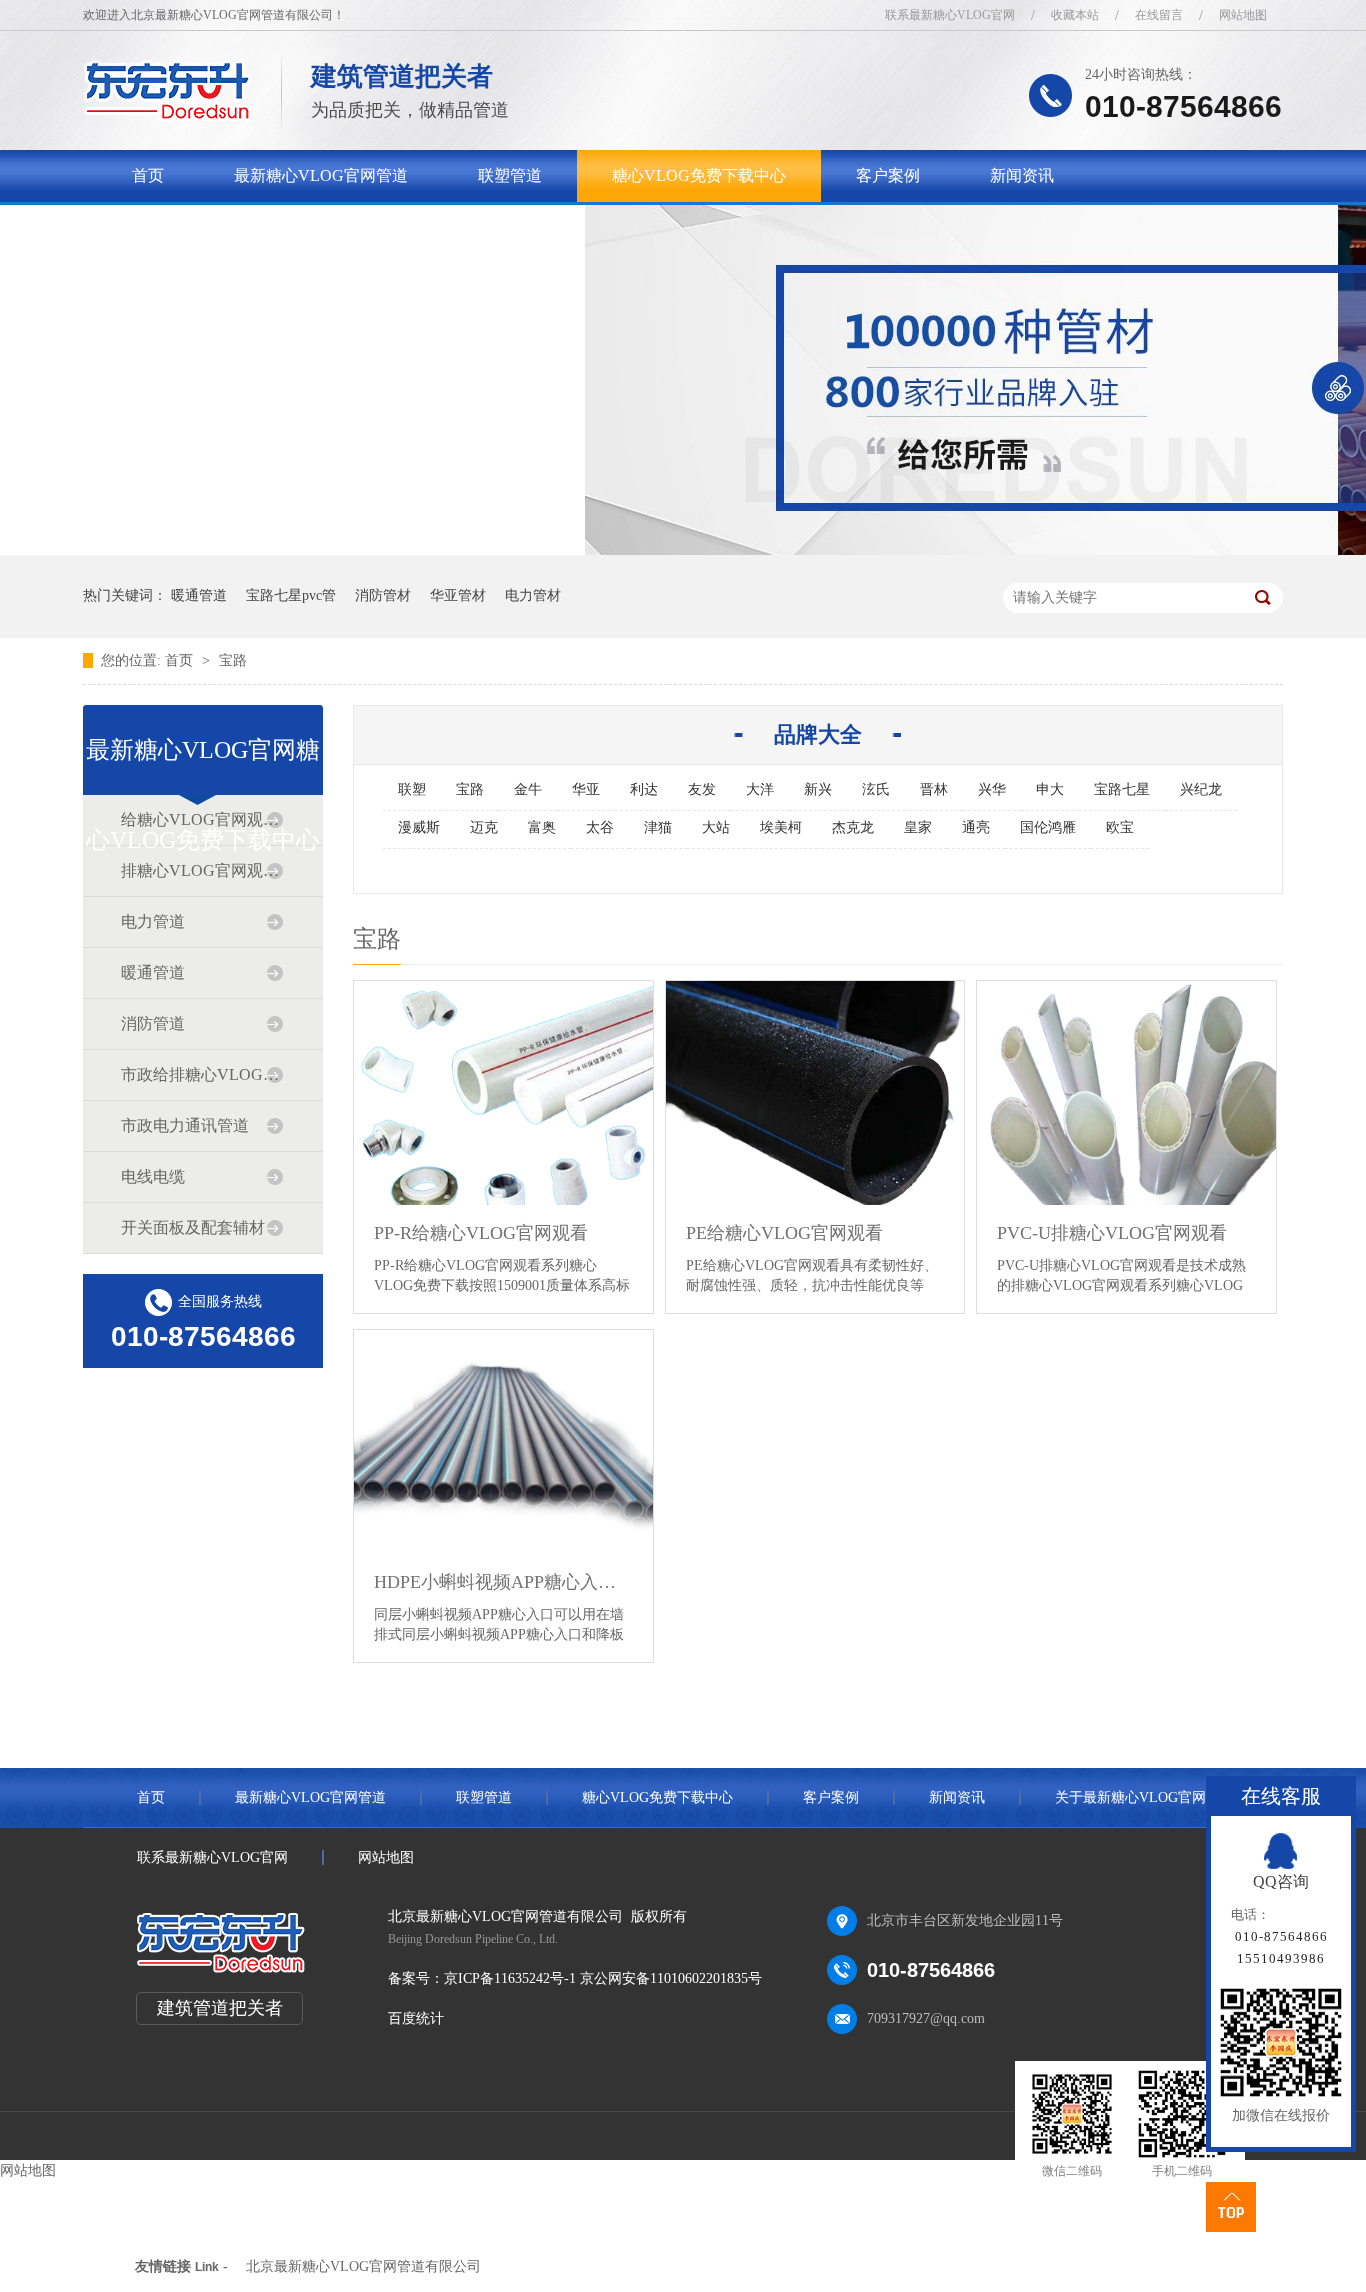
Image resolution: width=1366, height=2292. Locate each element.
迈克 (484, 827)
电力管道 (153, 921)
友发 (702, 789)
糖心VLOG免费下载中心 (699, 175)
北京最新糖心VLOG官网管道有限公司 (363, 2266)
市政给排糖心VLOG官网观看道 (202, 1074)
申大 (1050, 789)
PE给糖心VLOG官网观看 (784, 1233)
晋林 (934, 789)
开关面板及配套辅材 (193, 1227)
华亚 (586, 789)
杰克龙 (853, 827)
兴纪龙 (1201, 789)
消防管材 (383, 595)
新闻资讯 (1022, 175)
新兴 (818, 789)
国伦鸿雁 (1048, 827)
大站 (716, 827)
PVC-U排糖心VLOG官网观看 (1112, 1233)
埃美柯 (781, 827)
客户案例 (888, 175)
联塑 (412, 789)
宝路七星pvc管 (291, 595)
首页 (148, 175)
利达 (644, 789)
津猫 (658, 827)
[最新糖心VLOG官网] (167, 115)
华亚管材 (458, 595)
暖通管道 (199, 595)
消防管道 (153, 1023)
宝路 (233, 660)
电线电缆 (153, 1176)
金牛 (528, 789)
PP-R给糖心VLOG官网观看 (481, 1233)
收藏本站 (1075, 15)
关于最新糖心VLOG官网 (219, 227)
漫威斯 (419, 827)
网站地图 (1243, 15)
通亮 (976, 827)
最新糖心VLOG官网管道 (321, 175)
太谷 (600, 827)
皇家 (918, 827)
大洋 (760, 789)
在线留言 (1159, 15)
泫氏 (876, 789)
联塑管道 (510, 175)
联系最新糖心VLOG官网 (950, 15)
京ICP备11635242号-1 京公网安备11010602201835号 (603, 1978)
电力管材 (533, 595)
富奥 (542, 827)
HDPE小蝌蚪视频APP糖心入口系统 (503, 1582)
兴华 (992, 789)
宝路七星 (1122, 789)
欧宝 (1120, 827)
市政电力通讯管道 (185, 1125)
